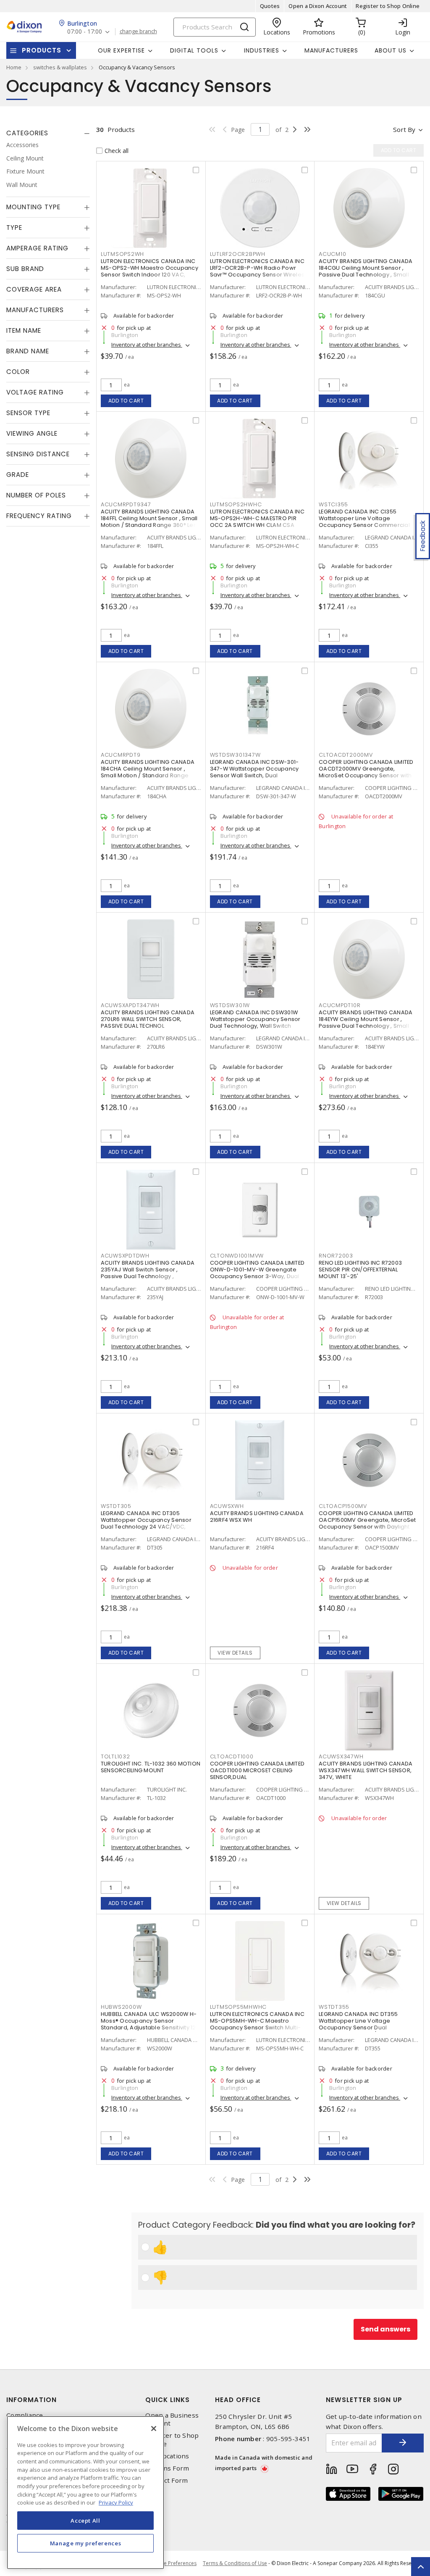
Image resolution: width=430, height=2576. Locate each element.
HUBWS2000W (121, 2007)
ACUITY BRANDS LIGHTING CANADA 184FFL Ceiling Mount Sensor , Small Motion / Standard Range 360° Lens (150, 518)
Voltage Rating (35, 392)
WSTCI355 (333, 504)
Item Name (24, 330)
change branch (138, 32)
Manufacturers (331, 50)
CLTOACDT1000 (232, 1756)
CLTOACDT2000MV (346, 755)
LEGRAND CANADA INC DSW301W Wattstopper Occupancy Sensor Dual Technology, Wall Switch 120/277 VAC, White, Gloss (255, 1022)
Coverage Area (34, 289)
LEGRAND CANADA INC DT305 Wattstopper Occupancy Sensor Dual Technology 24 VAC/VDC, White (146, 1523)
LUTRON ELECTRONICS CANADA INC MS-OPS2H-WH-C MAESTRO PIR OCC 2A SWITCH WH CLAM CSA (257, 518)
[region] (85, 2493)
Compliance (25, 2415)
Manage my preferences (86, 2543)
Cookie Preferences (173, 2563)
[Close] (154, 2429)
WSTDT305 (116, 1506)
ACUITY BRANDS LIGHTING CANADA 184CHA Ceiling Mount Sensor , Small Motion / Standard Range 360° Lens (148, 772)
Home (14, 67)
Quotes (270, 6)
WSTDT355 (334, 2007)
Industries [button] (262, 50)
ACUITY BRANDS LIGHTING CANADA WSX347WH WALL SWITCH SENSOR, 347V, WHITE (366, 1770)
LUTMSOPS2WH (122, 254)
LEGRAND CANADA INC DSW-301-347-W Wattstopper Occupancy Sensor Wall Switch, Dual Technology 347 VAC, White (254, 772)
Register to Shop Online (388, 6)
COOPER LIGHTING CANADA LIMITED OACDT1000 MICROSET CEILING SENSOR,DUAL (257, 1770)
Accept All (85, 2521)
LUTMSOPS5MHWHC (239, 2007)
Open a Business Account (172, 2419)
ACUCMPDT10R (340, 1005)
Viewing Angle (32, 433)
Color (18, 372)
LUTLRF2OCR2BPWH (238, 254)
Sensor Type (28, 413)
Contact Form (166, 2480)
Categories (27, 133)
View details (235, 1653)
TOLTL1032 (115, 1756)
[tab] (48, 133)
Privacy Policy (116, 2502)
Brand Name (28, 351)
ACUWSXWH (227, 1506)
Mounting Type (33, 207)
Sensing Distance (38, 454)
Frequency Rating (39, 516)
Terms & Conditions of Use (235, 2563)
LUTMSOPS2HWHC (236, 504)
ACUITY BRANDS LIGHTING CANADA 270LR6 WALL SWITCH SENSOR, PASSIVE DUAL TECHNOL (148, 1019)
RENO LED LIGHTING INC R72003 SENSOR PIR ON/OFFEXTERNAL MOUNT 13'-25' (360, 1270)
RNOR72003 (336, 1256)
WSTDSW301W (230, 1005)
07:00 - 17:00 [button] (85, 32)
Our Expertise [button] (121, 50)
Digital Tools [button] (194, 50)
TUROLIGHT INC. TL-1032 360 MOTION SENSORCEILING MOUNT (151, 1767)
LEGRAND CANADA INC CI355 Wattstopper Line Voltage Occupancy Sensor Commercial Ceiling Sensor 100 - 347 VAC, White (368, 522)
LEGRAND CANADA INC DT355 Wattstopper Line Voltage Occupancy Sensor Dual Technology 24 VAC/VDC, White (363, 2024)
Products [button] (42, 50)
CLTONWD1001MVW (237, 1256)
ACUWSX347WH (341, 1756)
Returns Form (167, 2468)
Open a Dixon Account (318, 6)
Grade (18, 475)
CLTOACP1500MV (343, 1506)
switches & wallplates (60, 67)
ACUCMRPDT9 (121, 755)
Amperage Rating (37, 248)
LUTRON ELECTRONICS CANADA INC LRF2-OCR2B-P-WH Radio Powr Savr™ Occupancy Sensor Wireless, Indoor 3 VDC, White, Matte (260, 271)
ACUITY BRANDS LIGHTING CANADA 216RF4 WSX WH (257, 1517)
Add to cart (126, 401)
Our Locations (167, 2456)
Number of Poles (36, 495)
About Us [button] (391, 50)
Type (14, 228)
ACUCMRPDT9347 (126, 504)
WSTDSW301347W (235, 755)
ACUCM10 (332, 254)
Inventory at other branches (147, 345)
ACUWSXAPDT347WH (130, 1005)
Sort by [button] (404, 129)
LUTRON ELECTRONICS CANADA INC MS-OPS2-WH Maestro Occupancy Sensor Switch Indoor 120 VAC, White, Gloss (149, 271)
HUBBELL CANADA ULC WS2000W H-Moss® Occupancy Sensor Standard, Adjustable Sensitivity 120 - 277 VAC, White (150, 2024)
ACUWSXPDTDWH (125, 1256)
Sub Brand (25, 269)
